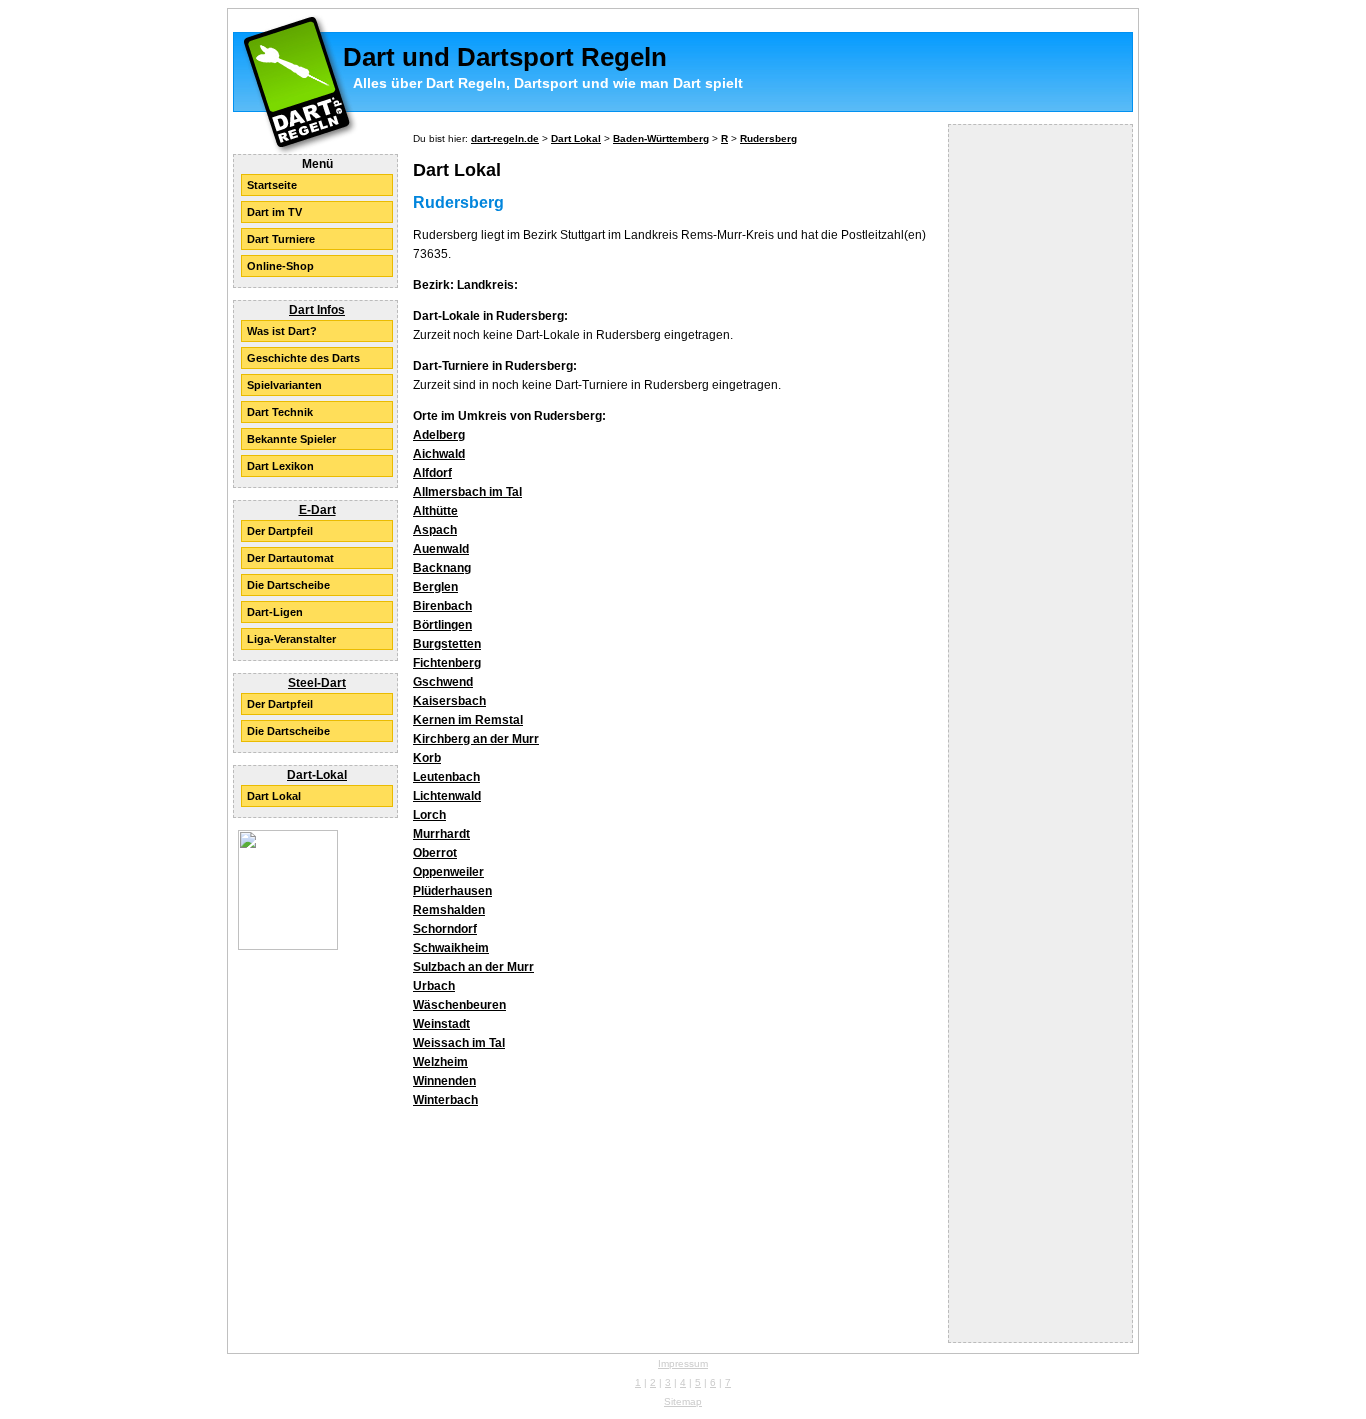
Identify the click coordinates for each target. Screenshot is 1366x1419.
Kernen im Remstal (468, 720)
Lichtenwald (447, 796)
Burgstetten (447, 644)
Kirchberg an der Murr (476, 739)
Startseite (272, 185)
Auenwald (441, 549)
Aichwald (439, 454)
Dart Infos (317, 310)
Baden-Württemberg (661, 138)
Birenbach (442, 606)
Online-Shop (280, 266)
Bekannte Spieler (291, 439)
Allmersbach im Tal (467, 492)
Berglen (435, 587)
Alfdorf (432, 473)
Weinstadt (441, 1024)
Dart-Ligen (275, 612)
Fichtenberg (447, 663)
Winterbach (445, 1100)
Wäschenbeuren (459, 1005)
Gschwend (443, 682)
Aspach (435, 530)
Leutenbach (446, 777)
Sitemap (683, 1401)
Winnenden (444, 1081)
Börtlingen (442, 625)
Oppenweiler (448, 872)
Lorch (429, 815)
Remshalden (449, 910)
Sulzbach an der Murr (473, 967)
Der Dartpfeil (280, 531)
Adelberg (439, 435)
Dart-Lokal (317, 775)
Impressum (683, 1363)
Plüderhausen (452, 891)
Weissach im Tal (459, 1043)
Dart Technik (280, 412)
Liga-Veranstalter (291, 639)
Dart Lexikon (280, 466)
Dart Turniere (281, 239)
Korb (427, 758)
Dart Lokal (274, 796)
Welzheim (440, 1062)
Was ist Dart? (282, 331)
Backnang (442, 568)
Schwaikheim (451, 948)
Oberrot (435, 853)
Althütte (435, 511)
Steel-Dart (317, 683)
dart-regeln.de (505, 138)
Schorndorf (445, 929)
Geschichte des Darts (303, 358)
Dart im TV (274, 212)
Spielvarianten (284, 385)
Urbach (434, 986)
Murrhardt (441, 834)
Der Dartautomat (290, 558)
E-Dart (317, 510)
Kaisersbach (449, 701)
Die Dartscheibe (288, 585)
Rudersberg (768, 138)
